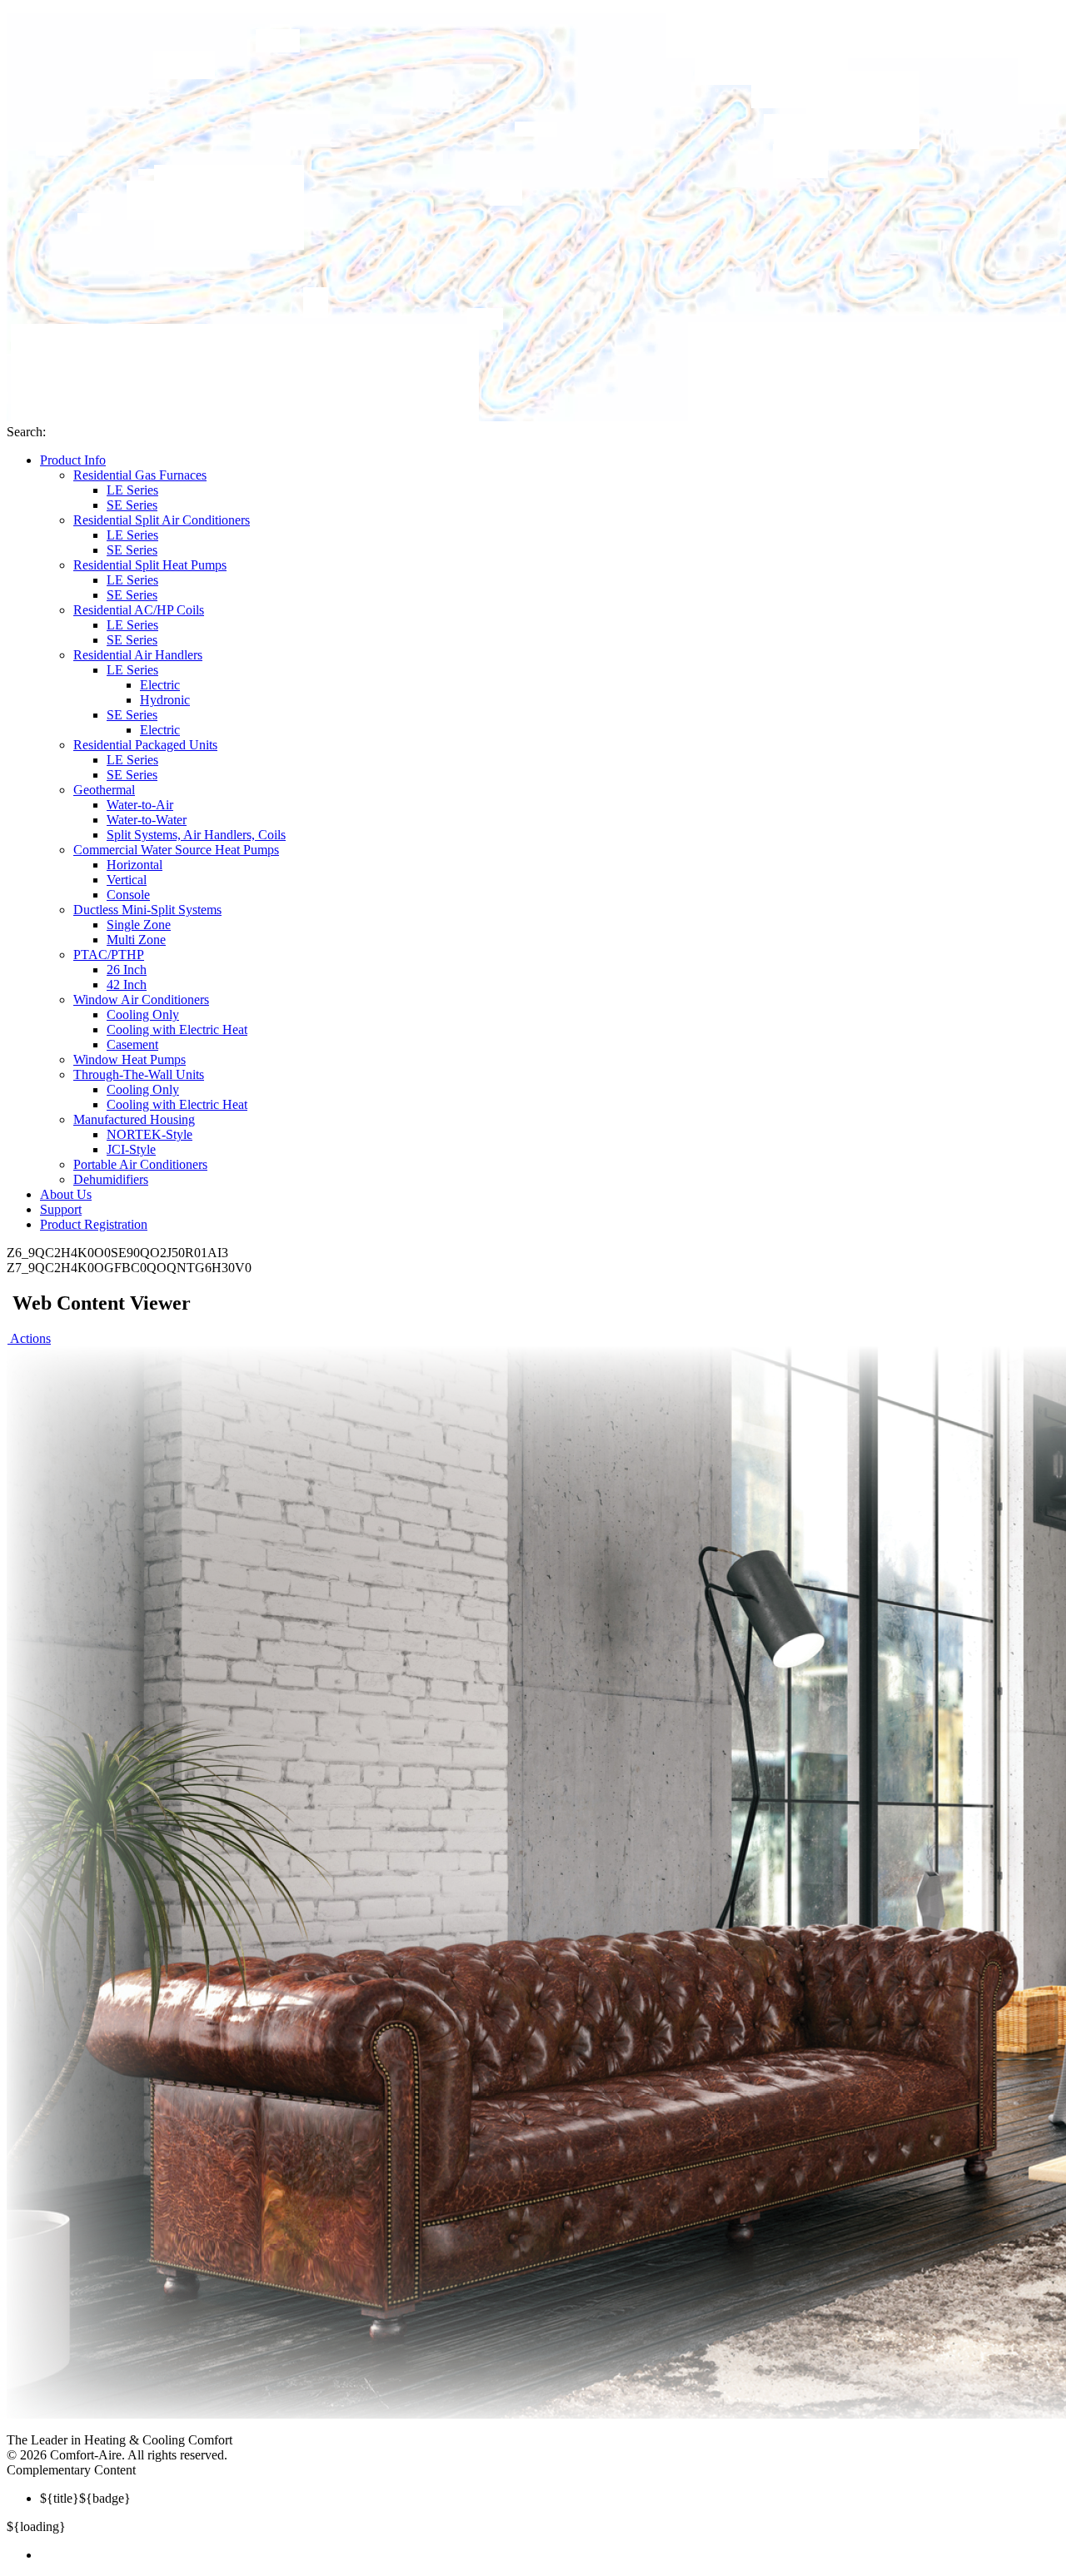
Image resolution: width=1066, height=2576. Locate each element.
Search (25, 432)
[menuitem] (550, 2555)
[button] (29, 1338)
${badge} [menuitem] (85, 2498)
